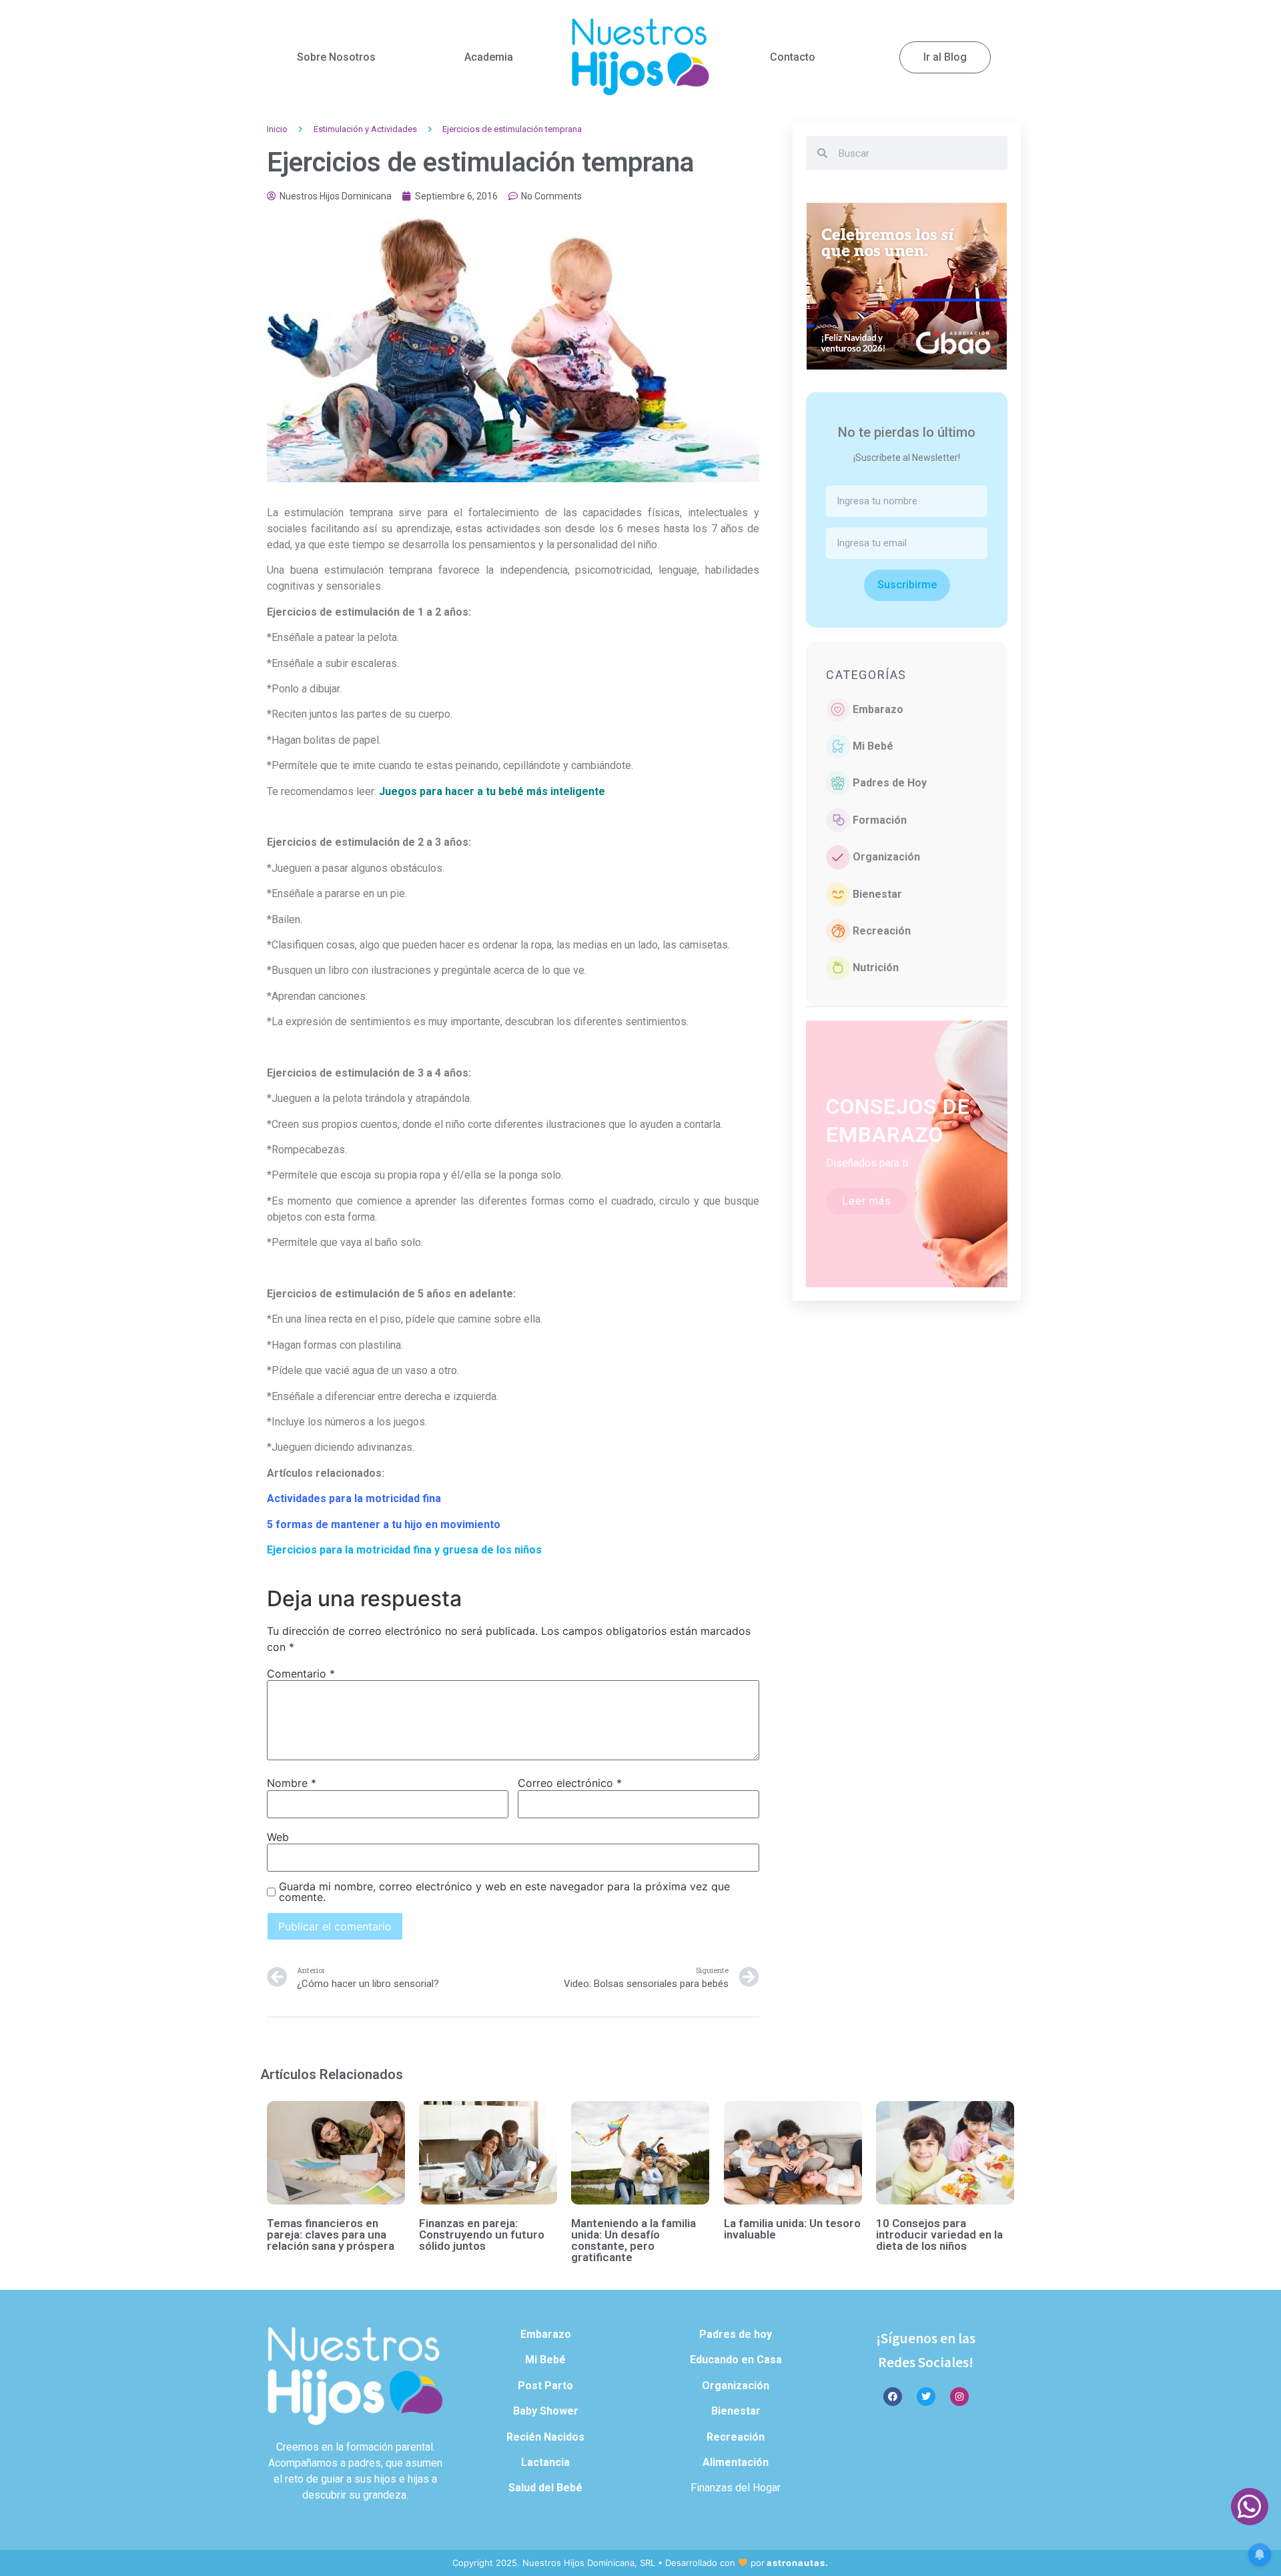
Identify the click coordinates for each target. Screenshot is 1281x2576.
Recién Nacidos (545, 2437)
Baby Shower (546, 2411)
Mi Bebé (873, 746)
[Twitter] (926, 2397)
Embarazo (878, 709)
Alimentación (736, 2462)
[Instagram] (959, 2397)
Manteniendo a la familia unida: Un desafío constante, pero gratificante (633, 2240)
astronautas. (798, 2563)
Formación (880, 820)
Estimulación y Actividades (365, 129)
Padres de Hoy (890, 783)
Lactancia (545, 2462)
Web (278, 1837)
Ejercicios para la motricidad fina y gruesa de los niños (404, 1550)
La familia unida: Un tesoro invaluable (792, 2229)
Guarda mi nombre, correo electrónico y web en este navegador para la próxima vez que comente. (504, 1892)
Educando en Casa (736, 2360)
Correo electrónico (570, 1783)
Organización (886, 857)
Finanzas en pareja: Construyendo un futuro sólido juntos (482, 2234)
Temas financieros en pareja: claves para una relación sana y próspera (331, 2234)
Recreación (882, 931)
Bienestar (877, 894)
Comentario (301, 1674)
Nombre (292, 1783)
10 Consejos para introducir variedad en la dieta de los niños (939, 2234)
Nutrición (876, 968)
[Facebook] (893, 2397)
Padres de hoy (736, 2334)
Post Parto (545, 2386)
